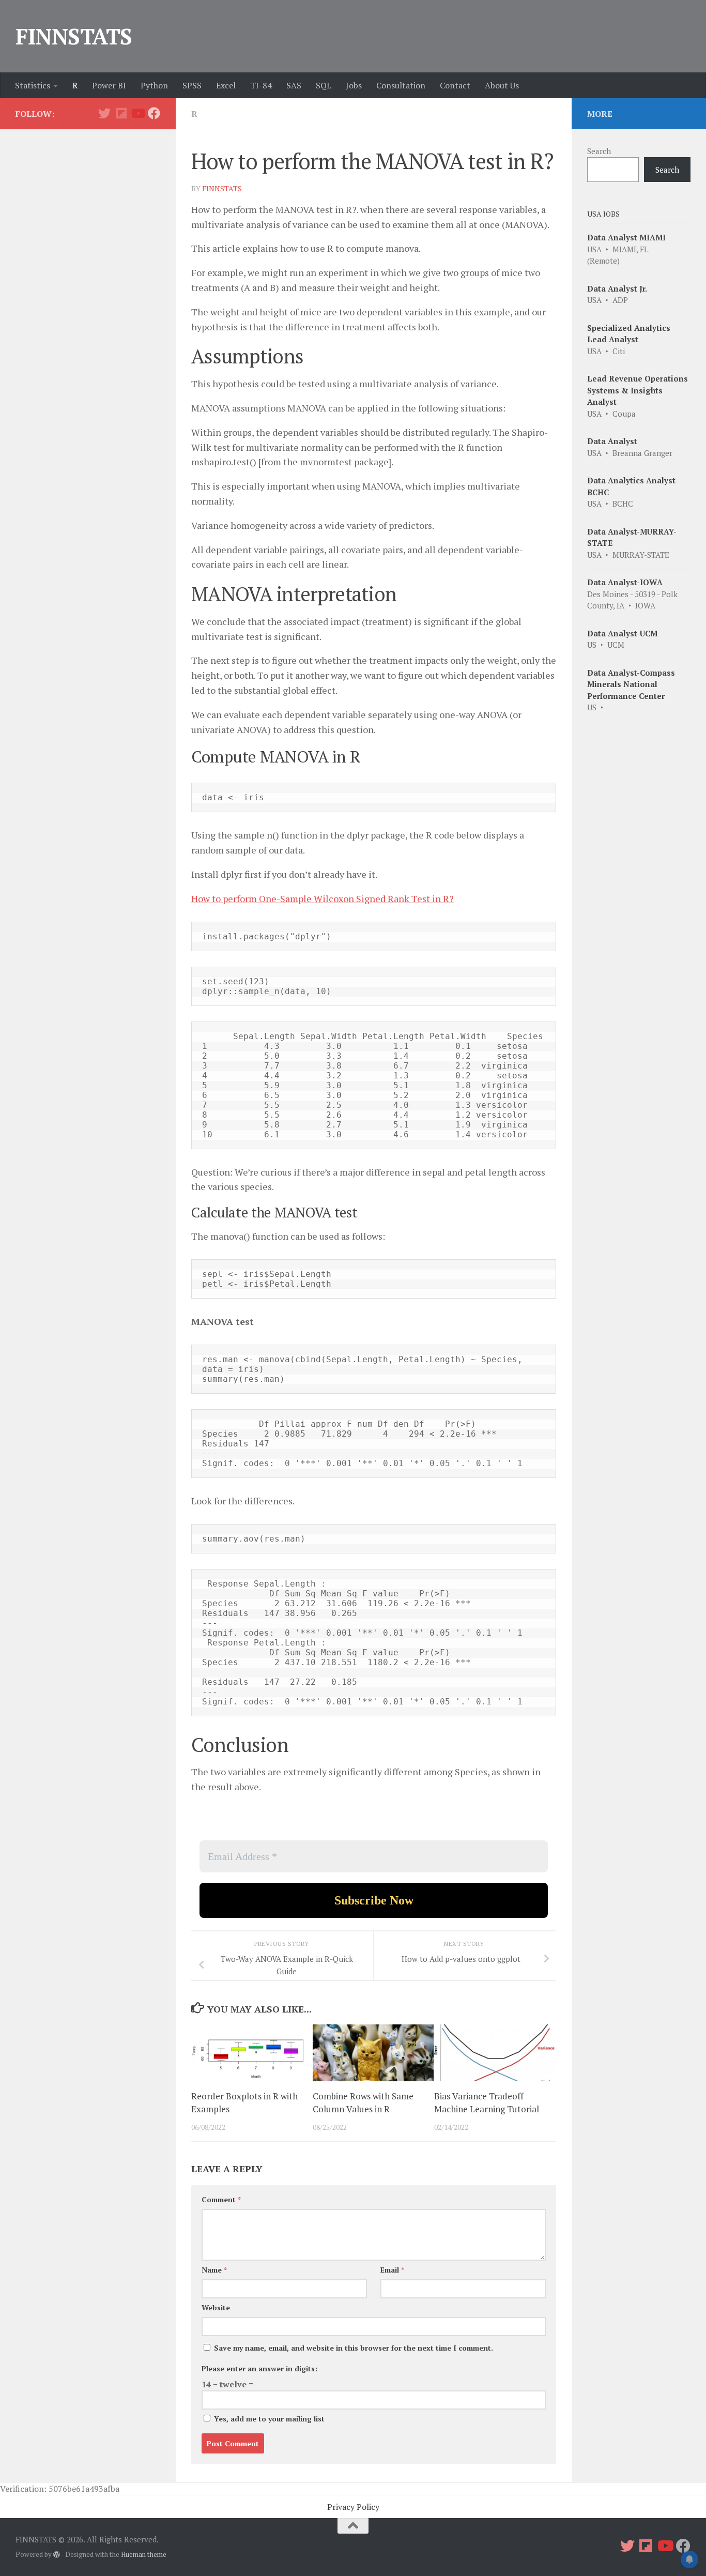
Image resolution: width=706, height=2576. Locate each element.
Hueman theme (144, 2554)
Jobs (354, 85)
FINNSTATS (74, 36)
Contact (455, 85)
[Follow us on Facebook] (154, 113)
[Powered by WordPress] (57, 2555)
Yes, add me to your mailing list (268, 2419)
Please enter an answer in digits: (259, 2368)
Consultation (401, 85)
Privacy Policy (353, 2507)
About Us (502, 85)
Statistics (33, 85)
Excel (226, 85)
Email (392, 2270)
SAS (294, 85)
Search (599, 151)
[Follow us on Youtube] (137, 113)
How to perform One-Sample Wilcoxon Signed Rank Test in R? (323, 898)
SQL (324, 85)
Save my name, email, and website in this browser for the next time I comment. (354, 2348)
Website (216, 2307)
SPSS (192, 85)
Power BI (109, 85)
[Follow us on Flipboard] (121, 113)
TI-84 (261, 85)
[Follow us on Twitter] (104, 113)
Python (154, 85)
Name (214, 2270)
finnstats (222, 188)
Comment (221, 2199)
